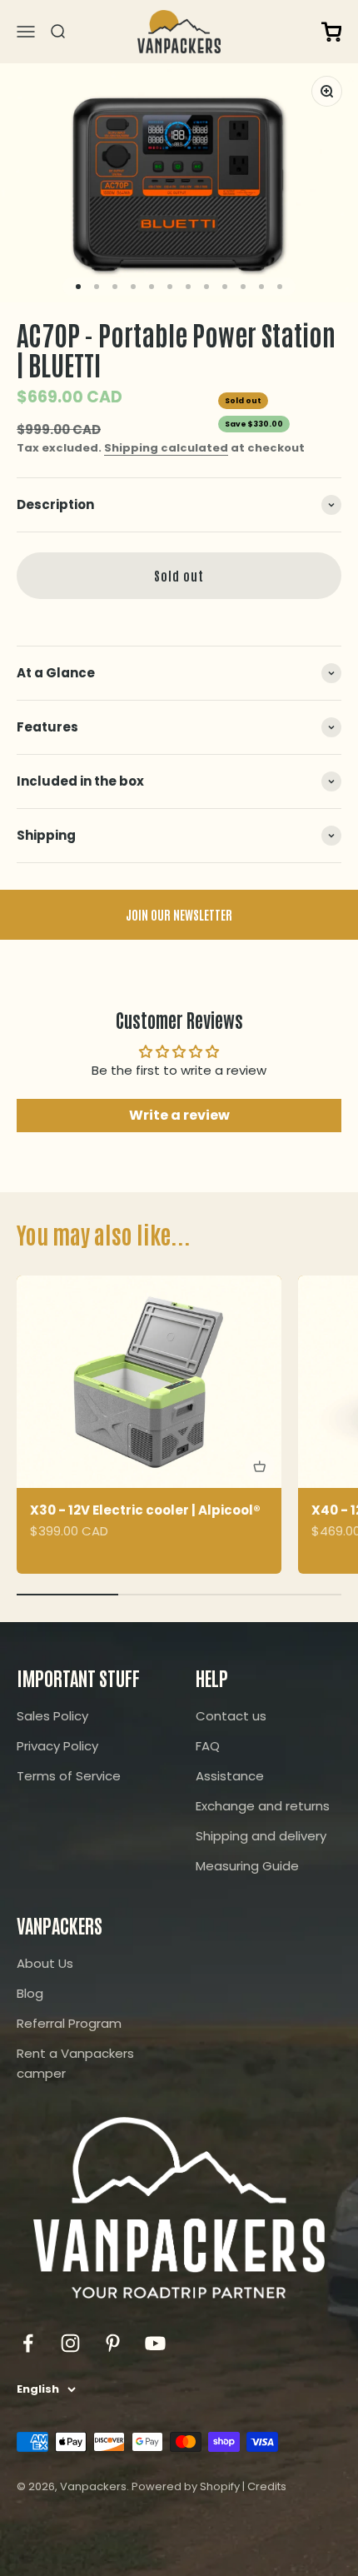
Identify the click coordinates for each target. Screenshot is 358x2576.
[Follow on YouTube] (155, 2343)
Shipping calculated (166, 448)
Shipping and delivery (261, 1836)
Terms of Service (69, 1776)
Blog (30, 1993)
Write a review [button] (179, 1115)
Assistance (230, 1776)
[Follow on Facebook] (28, 2343)
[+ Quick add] (260, 1466)
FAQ (208, 1746)
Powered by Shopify (186, 2486)
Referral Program (69, 2023)
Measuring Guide (247, 1866)
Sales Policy (52, 1716)
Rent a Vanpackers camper (75, 2063)
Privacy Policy (57, 1746)
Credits (267, 2486)
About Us (45, 1963)
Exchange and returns (263, 1806)
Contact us (231, 1716)
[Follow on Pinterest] (113, 2343)
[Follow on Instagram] (70, 2343)
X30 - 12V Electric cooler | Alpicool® (145, 1510)
